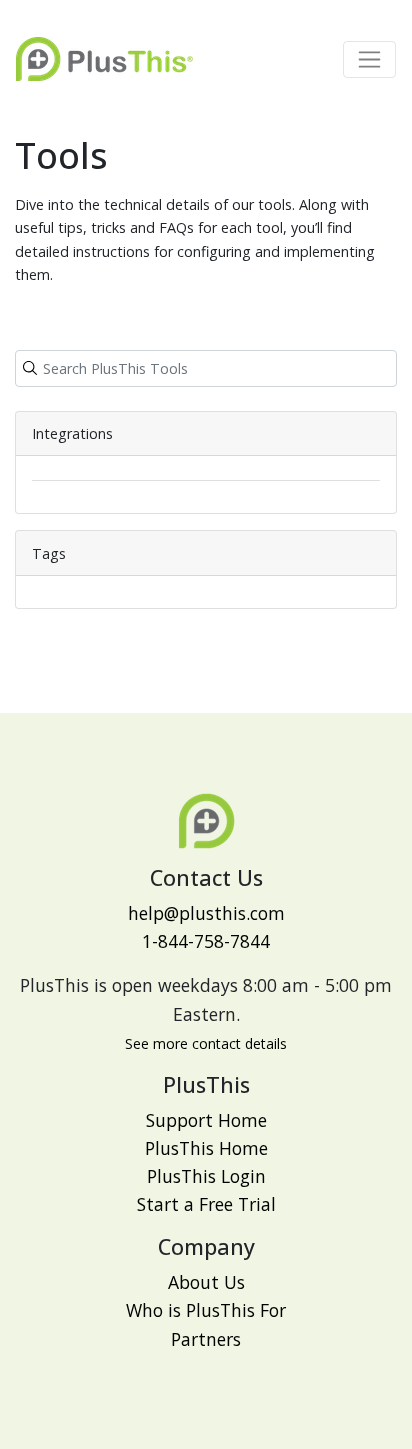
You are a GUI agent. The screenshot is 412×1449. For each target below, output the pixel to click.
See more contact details (206, 1043)
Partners (206, 1339)
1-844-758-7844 (206, 941)
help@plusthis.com (206, 913)
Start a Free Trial (206, 1204)
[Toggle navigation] (369, 59)
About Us (206, 1282)
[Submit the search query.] (30, 368)
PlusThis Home (206, 1148)
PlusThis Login (206, 1176)
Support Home (206, 1120)
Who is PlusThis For (206, 1310)
